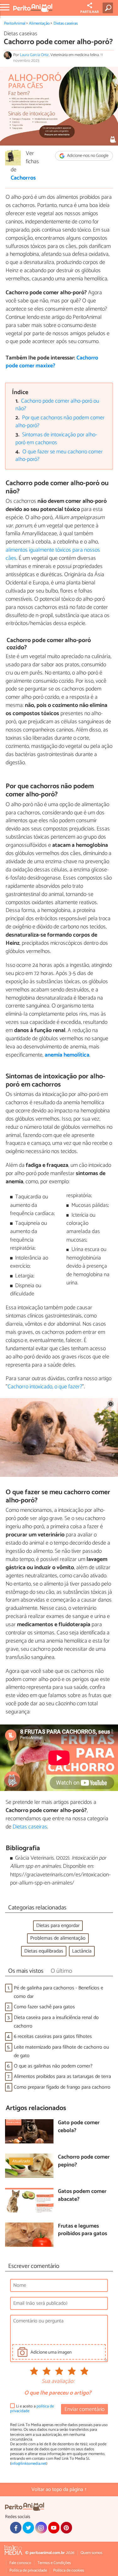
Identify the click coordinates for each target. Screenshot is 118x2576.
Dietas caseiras (66, 23)
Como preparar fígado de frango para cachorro (62, 2087)
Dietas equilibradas (44, 1951)
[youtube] (54, 2527)
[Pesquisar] (109, 8)
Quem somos (91, 2553)
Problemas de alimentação (58, 1938)
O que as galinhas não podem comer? (53, 2066)
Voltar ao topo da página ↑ (59, 2490)
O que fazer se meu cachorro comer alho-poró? (59, 456)
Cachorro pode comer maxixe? (52, 362)
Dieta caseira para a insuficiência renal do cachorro (56, 2022)
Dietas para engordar (58, 1926)
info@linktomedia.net (29, 2464)
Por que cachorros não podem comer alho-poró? (60, 422)
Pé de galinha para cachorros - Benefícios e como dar (59, 1992)
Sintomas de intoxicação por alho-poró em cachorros (56, 439)
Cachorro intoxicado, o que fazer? (45, 1387)
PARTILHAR (90, 12)
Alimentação (39, 23)
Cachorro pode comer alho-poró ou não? (57, 405)
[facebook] (16, 2527)
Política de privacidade (28, 2570)
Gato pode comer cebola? (79, 2127)
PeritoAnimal (15, 23)
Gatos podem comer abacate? (82, 2196)
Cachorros (23, 178)
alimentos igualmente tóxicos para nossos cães (53, 554)
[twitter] (28, 2527)
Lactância (82, 1951)
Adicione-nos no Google (87, 156)
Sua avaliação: (58, 2382)
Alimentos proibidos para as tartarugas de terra (62, 2077)
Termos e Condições (54, 2563)
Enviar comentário (84, 2410)
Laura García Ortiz (34, 55)
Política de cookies (69, 2570)
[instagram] (41, 2527)
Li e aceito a (32, 2409)
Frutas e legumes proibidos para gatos (82, 2230)
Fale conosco (20, 2563)
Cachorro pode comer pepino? (84, 2161)
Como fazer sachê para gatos (44, 2007)
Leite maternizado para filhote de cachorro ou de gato (61, 2051)
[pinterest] (66, 2527)
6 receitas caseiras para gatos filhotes (53, 2037)
